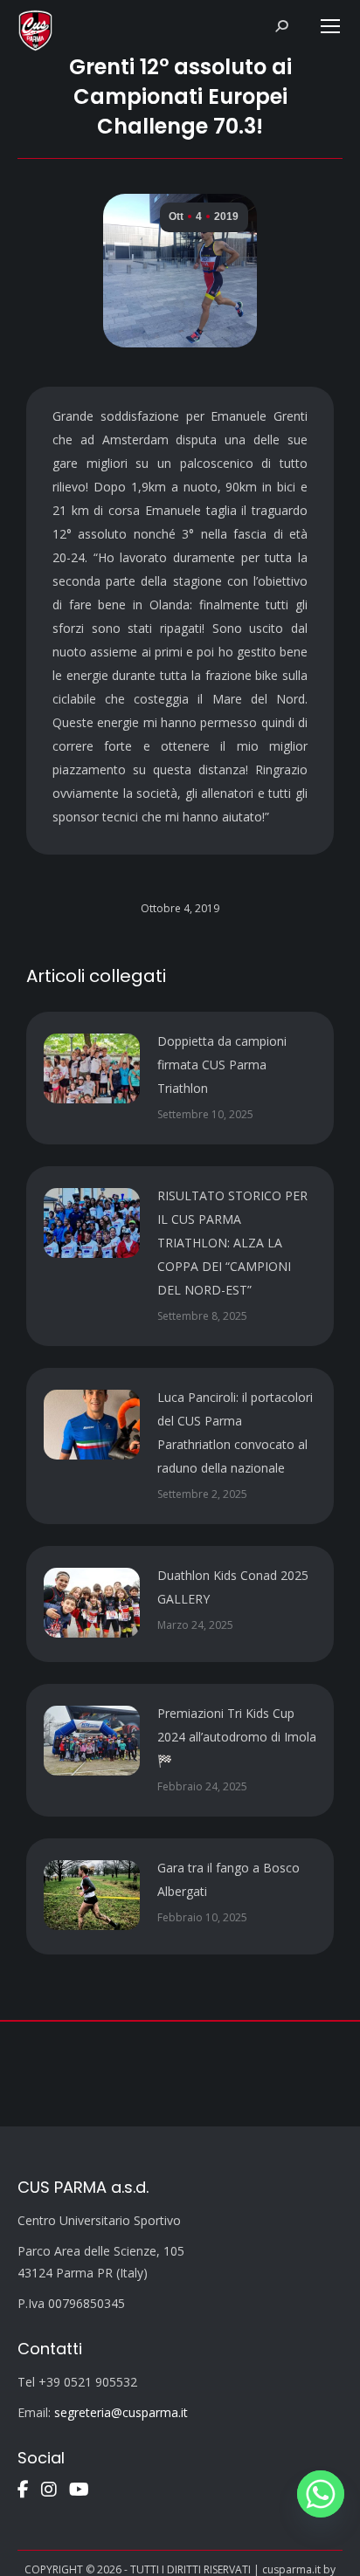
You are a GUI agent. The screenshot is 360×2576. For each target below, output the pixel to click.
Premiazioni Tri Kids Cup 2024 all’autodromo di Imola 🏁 (237, 1737)
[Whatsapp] (321, 2494)
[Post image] (92, 1068)
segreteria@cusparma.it (121, 2412)
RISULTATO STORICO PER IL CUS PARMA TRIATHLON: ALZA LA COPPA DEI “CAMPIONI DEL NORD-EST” (232, 1243)
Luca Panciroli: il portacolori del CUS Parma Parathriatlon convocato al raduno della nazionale (235, 1432)
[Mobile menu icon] (330, 26)
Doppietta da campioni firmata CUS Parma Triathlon (222, 1065)
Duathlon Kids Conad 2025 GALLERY (233, 1587)
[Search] (281, 26)
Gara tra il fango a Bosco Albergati (228, 1879)
